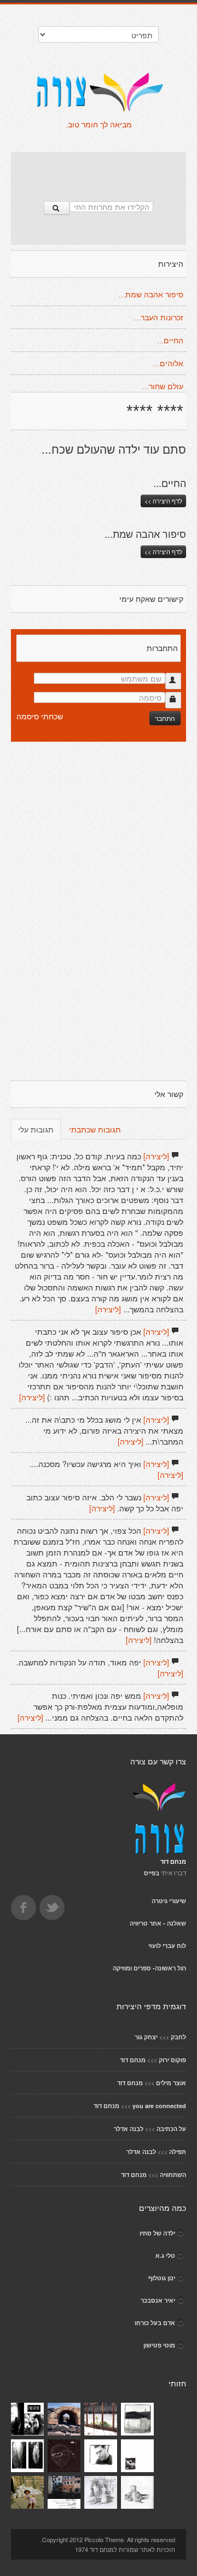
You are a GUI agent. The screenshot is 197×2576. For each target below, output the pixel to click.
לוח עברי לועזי (167, 1946)
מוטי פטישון (159, 2345)
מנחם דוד (133, 2060)
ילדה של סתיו (157, 2233)
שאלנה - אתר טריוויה (158, 1923)
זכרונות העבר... (159, 318)
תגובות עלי (36, 1129)
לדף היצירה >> (163, 501)
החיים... (170, 341)
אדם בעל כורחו (155, 2323)
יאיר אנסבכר (158, 2300)
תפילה (178, 2152)
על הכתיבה (171, 2129)
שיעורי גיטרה (169, 1901)
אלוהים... (168, 363)
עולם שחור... (163, 386)
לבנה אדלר (129, 2129)
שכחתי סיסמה (40, 716)
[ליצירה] (156, 1156)
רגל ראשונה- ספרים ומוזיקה (149, 1968)
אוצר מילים (171, 2083)
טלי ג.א (165, 2255)
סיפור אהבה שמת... (151, 295)
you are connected (159, 2106)
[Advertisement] (99, 171)
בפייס (152, 1873)
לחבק (178, 2037)
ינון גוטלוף (162, 2278)
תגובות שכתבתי (95, 1129)
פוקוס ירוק (172, 2060)
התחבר (165, 718)
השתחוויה (173, 2175)
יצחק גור (146, 2037)
